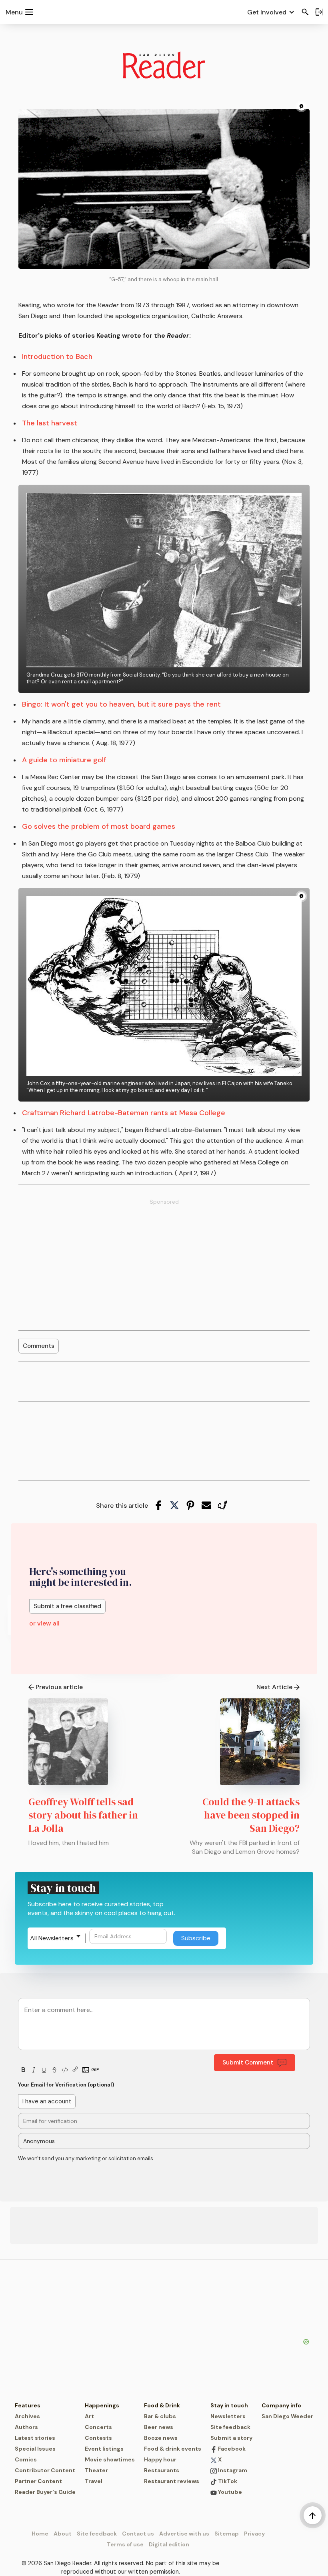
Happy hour (160, 2459)
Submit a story (231, 2438)
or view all (44, 1623)
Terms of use (125, 2544)
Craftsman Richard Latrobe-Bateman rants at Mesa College (124, 1113)
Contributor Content (45, 2470)
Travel (94, 2481)
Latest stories (35, 2438)
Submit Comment (248, 2062)
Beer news (159, 2427)
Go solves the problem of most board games (99, 826)
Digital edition (169, 2544)
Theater (96, 2470)
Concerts (98, 2427)
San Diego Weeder (287, 2416)
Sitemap (227, 2534)
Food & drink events (173, 2449)
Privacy (254, 2534)
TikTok (227, 2481)
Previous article (59, 1687)
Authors (26, 2427)
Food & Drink (162, 2405)
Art (89, 2416)
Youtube (229, 2492)
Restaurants (162, 2470)
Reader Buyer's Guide (45, 2492)
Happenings (102, 2405)
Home (40, 2534)
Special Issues (35, 2449)
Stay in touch (229, 2405)
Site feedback (230, 2427)
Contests (98, 2438)
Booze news (161, 2438)
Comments (39, 1346)
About (63, 2534)
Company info (281, 2405)
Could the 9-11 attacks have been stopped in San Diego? (251, 1815)
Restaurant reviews (172, 2481)
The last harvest (50, 423)
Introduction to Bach (57, 356)
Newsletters (228, 2416)
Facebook (231, 2449)
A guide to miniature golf (64, 760)
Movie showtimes (110, 2459)
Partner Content (38, 2481)
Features (28, 2405)
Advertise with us (184, 2534)
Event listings (104, 2449)
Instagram (232, 2470)
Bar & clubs (160, 2416)
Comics (26, 2459)
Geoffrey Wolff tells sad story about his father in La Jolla (83, 1815)
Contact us (138, 2534)
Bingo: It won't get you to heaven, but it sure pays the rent (121, 704)
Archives (27, 2416)
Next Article (274, 1687)
